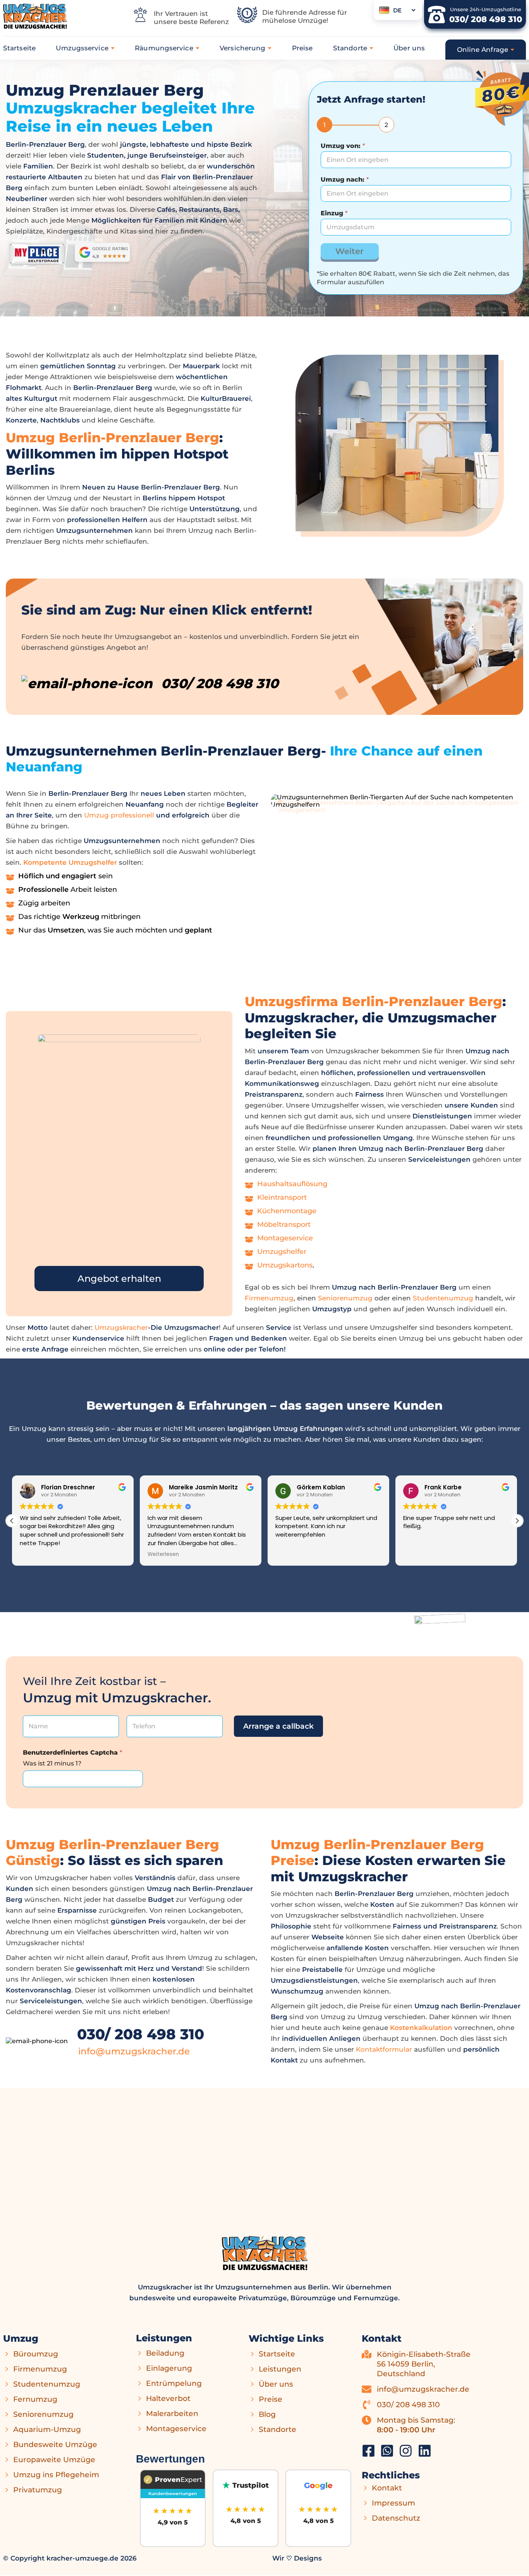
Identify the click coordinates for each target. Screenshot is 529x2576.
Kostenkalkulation (421, 2028)
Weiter (350, 251)
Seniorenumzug (345, 1298)
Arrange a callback (278, 1726)
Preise (302, 48)
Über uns (409, 48)
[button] (517, 1521)
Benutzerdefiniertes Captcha (72, 1753)
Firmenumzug (269, 1298)
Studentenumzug (443, 1298)
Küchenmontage (287, 1211)
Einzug (334, 213)
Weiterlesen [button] (162, 1554)
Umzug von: (343, 146)
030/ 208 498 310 (141, 2034)
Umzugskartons (285, 1265)
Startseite (19, 48)
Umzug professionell (119, 815)
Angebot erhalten (119, 1279)
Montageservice (285, 1238)
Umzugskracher (121, 1327)
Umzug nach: (345, 179)
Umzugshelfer (282, 1252)
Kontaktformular (384, 2049)
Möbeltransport (284, 1224)
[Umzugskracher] (368, 2451)
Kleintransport (282, 1197)
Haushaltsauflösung (292, 1184)
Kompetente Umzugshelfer (70, 862)
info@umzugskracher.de (134, 2051)
